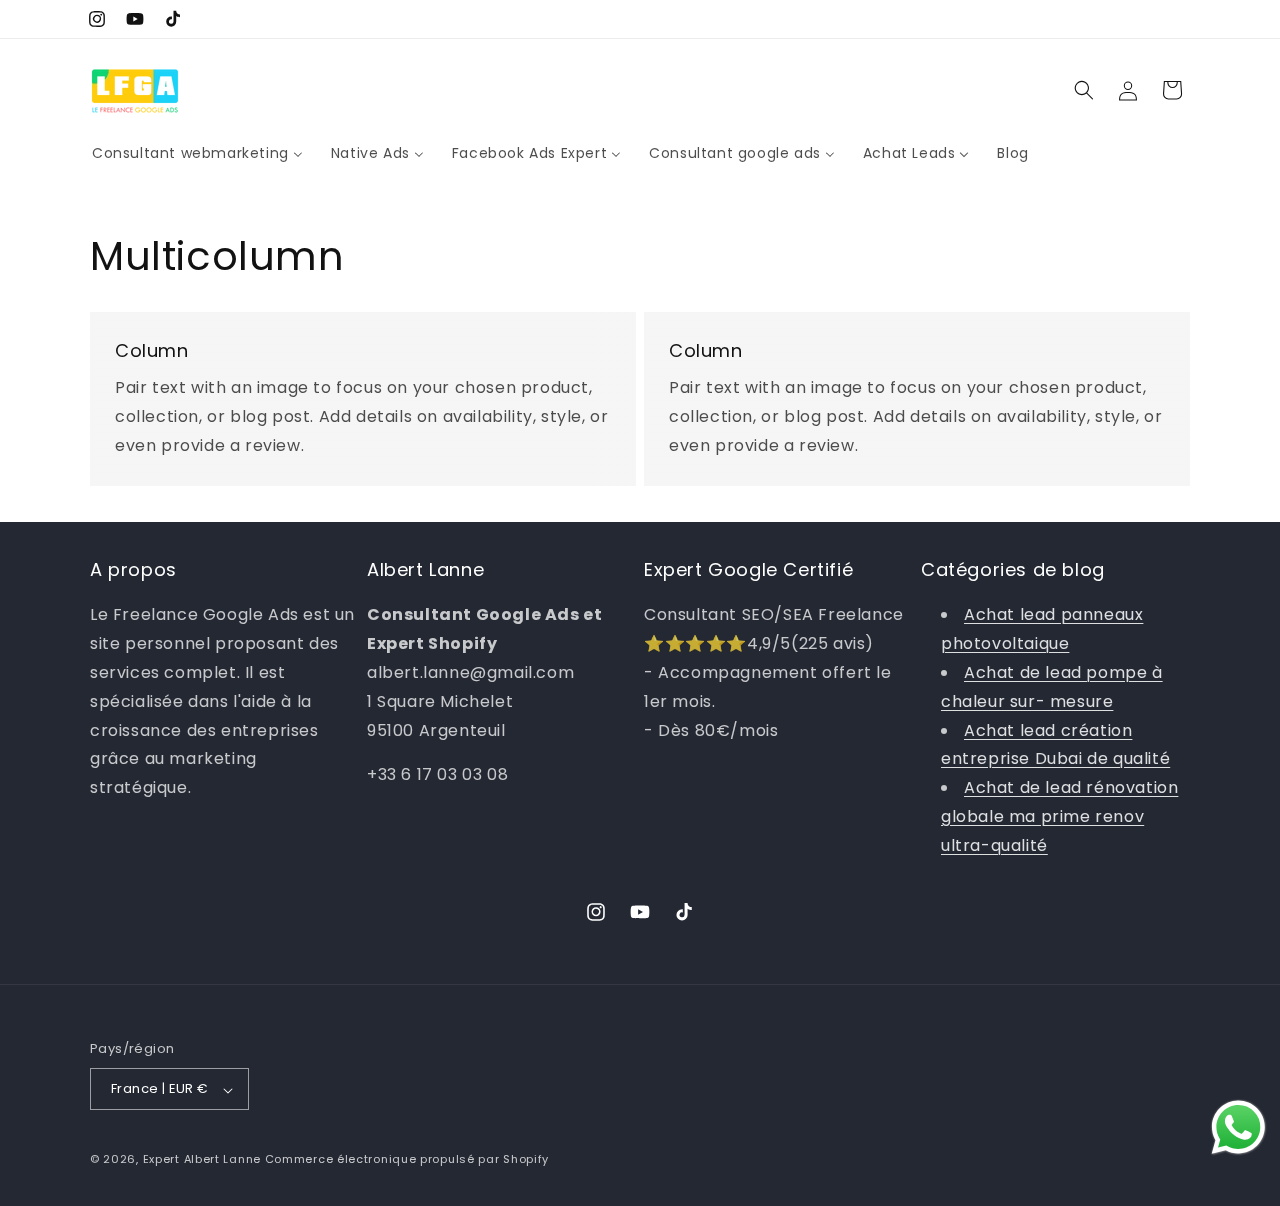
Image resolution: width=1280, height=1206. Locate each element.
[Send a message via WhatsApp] (1238, 1127)
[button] (1084, 90)
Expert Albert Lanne (202, 1160)
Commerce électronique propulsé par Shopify (407, 1160)
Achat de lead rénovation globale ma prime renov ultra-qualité (1059, 816)
